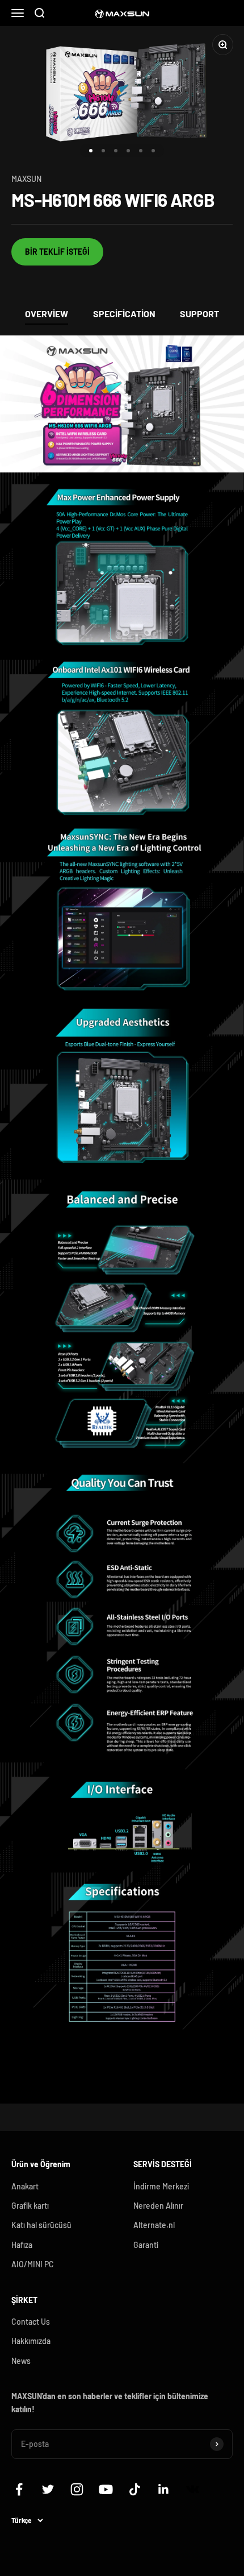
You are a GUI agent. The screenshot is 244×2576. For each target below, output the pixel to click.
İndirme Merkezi (161, 2186)
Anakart (25, 2186)
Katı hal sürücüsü (41, 2225)
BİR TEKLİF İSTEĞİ (57, 252)
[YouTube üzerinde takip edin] (106, 2489)
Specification (124, 314)
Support (199, 314)
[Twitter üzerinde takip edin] (48, 2489)
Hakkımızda (31, 2341)
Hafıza (22, 2245)
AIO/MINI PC (33, 2264)
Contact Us (31, 2322)
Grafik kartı (30, 2206)
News (21, 2361)
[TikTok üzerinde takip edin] (135, 2489)
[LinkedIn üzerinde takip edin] (164, 2489)
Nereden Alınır (158, 2206)
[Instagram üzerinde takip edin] (77, 2489)
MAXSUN (26, 179)
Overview (47, 314)
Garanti (146, 2245)
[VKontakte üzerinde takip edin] (193, 2489)
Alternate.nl (154, 2225)
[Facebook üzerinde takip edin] (19, 2489)
